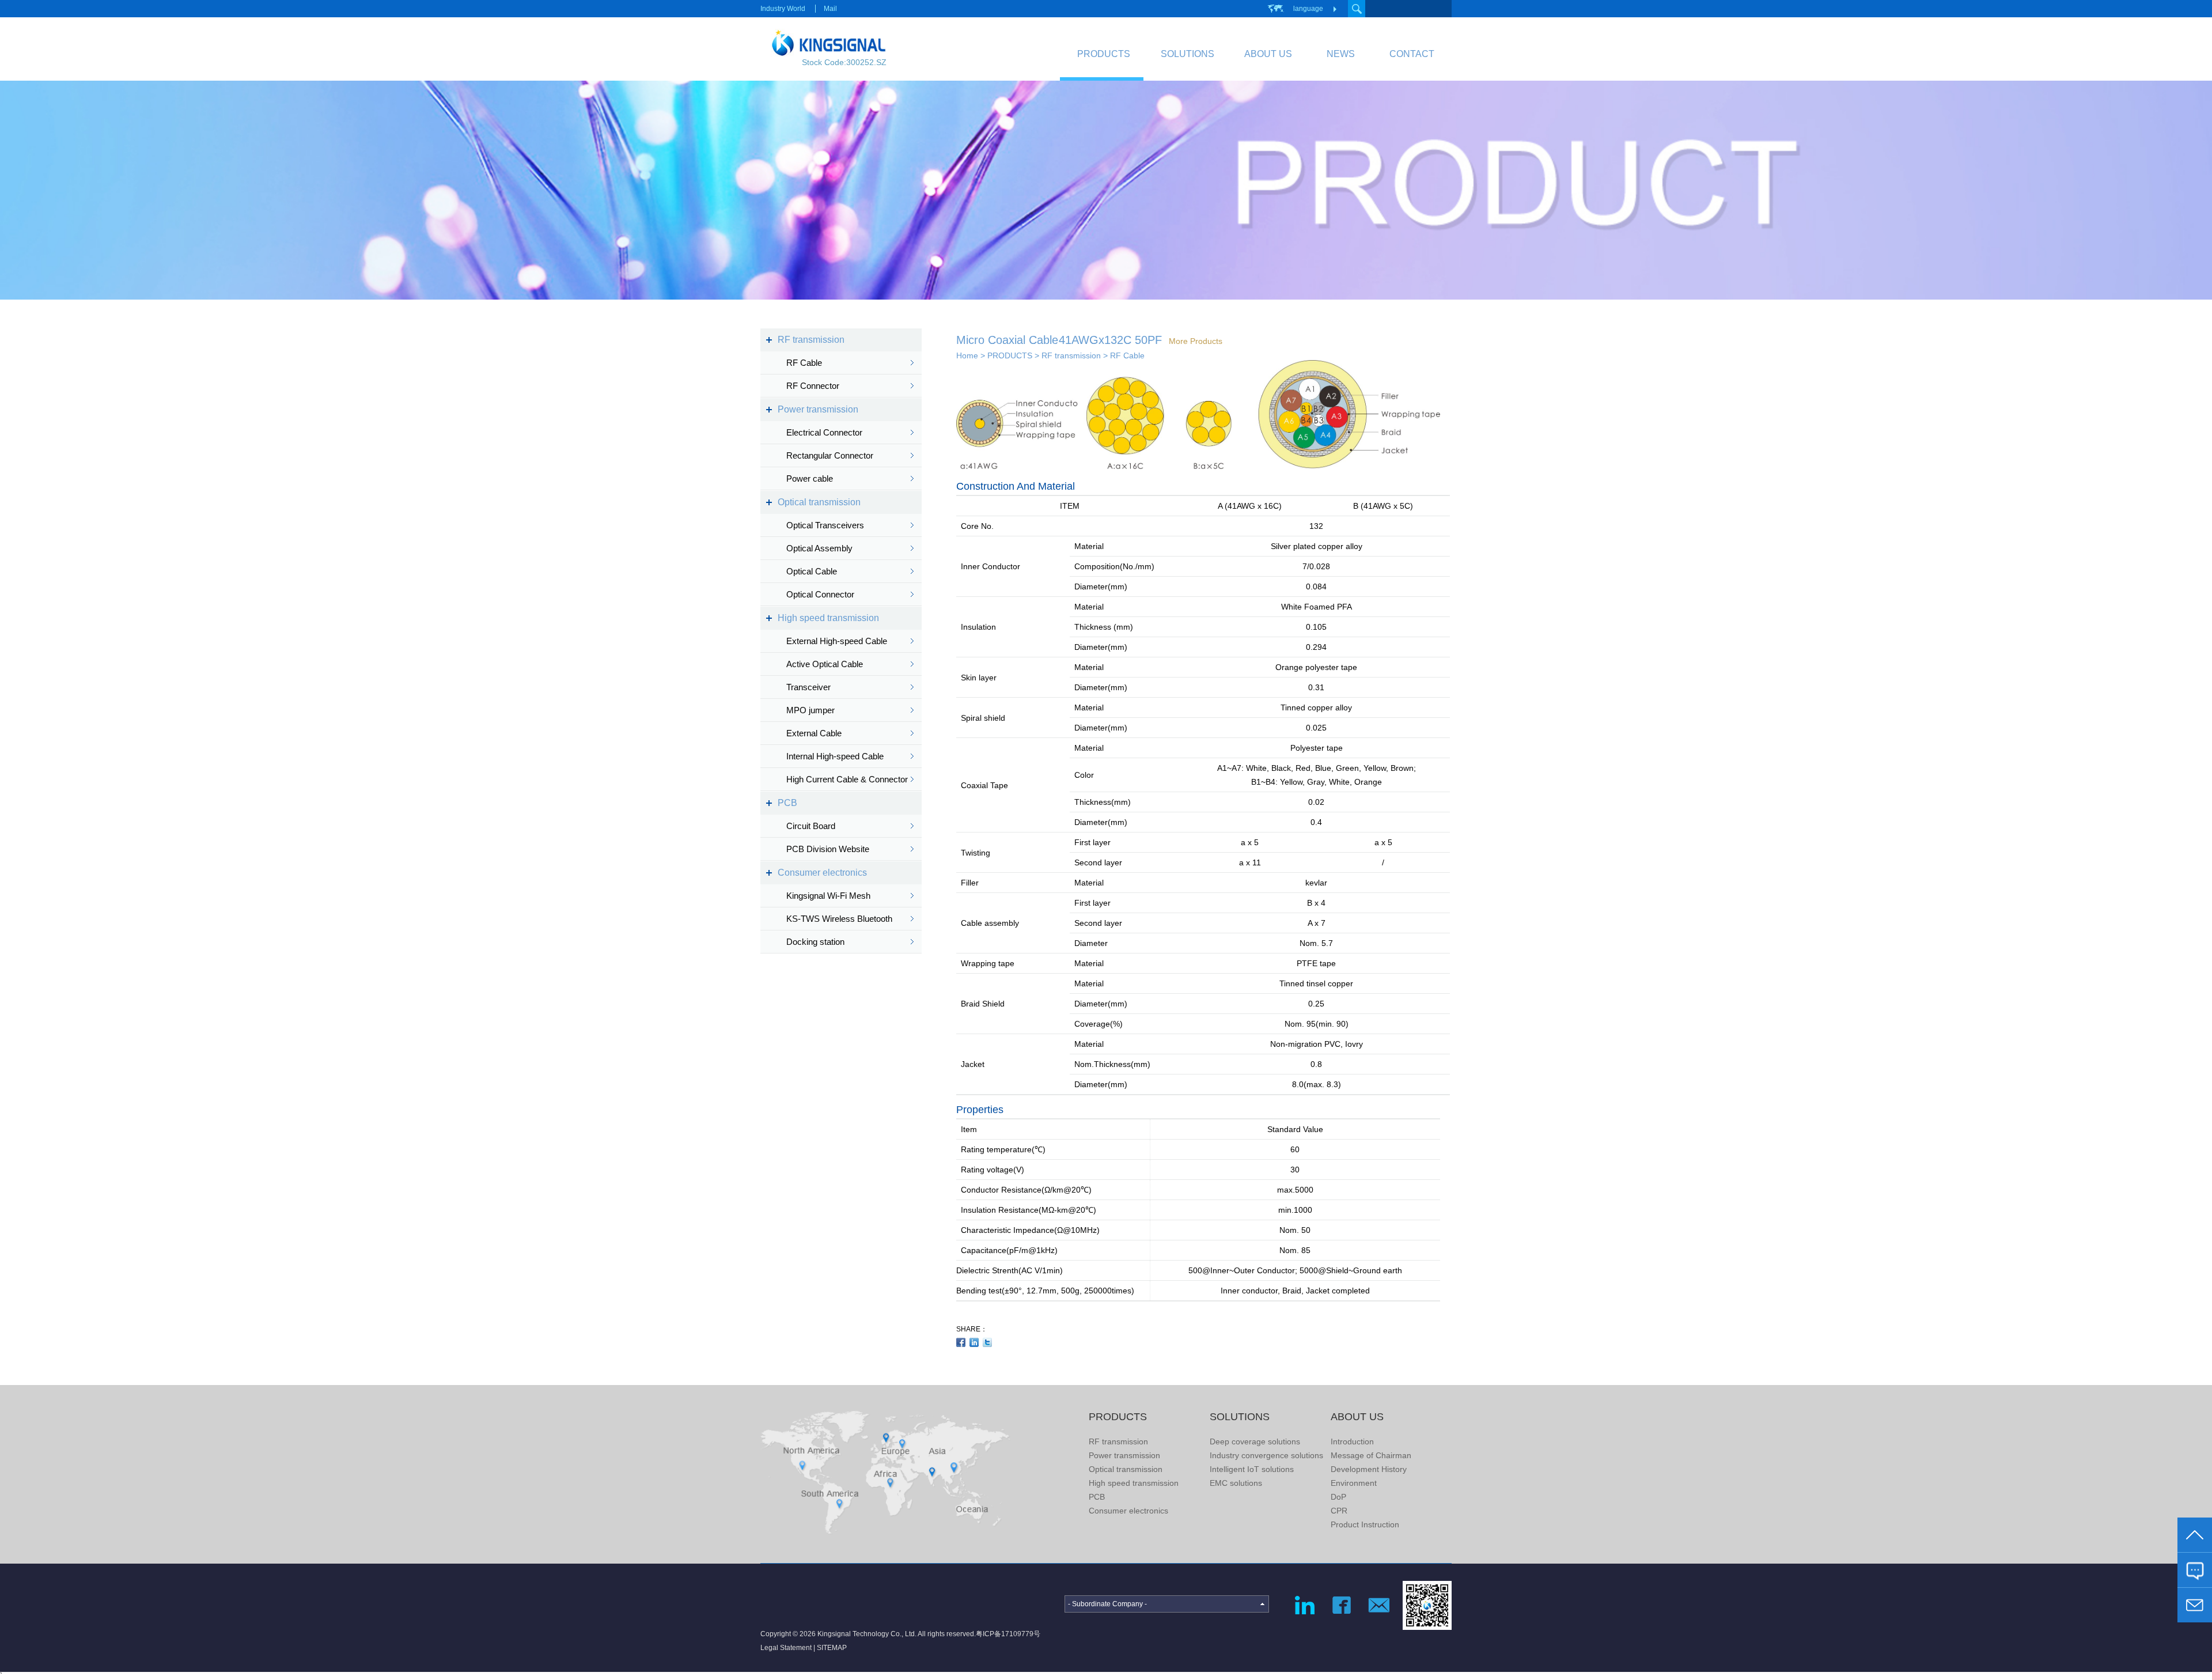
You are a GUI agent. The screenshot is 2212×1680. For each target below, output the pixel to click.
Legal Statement (786, 1648)
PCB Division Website (828, 849)
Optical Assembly (819, 548)
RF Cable (804, 363)
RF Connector (813, 386)
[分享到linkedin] (974, 1342)
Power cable (810, 478)
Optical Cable (812, 571)
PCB (787, 803)
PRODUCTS (1104, 54)
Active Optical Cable (825, 664)
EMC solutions (1236, 1483)
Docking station (815, 942)
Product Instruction (1365, 1524)
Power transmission (818, 409)
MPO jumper (810, 710)
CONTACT (1412, 54)
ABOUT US (1268, 54)
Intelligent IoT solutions (1252, 1469)
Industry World (783, 9)
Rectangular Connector (830, 455)
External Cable (814, 733)
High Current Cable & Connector (847, 779)
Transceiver (808, 687)
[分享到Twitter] (988, 1342)
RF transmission (811, 340)
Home (967, 355)
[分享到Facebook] (961, 1342)
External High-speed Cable (837, 641)
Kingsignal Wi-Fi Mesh (828, 896)
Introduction (1352, 1441)
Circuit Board (811, 826)
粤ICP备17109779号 (1008, 1634)
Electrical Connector (824, 432)
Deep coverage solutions (1255, 1441)
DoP (1338, 1497)
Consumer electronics (822, 873)
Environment (1354, 1483)
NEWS (1341, 54)
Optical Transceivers (825, 525)
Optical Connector (820, 594)
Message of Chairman (1371, 1455)
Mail (830, 9)
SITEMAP (832, 1648)
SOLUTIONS (1188, 54)
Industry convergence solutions (1266, 1455)
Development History (1369, 1469)
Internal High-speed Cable (835, 756)
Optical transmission (819, 502)
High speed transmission (828, 618)
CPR (1339, 1511)
